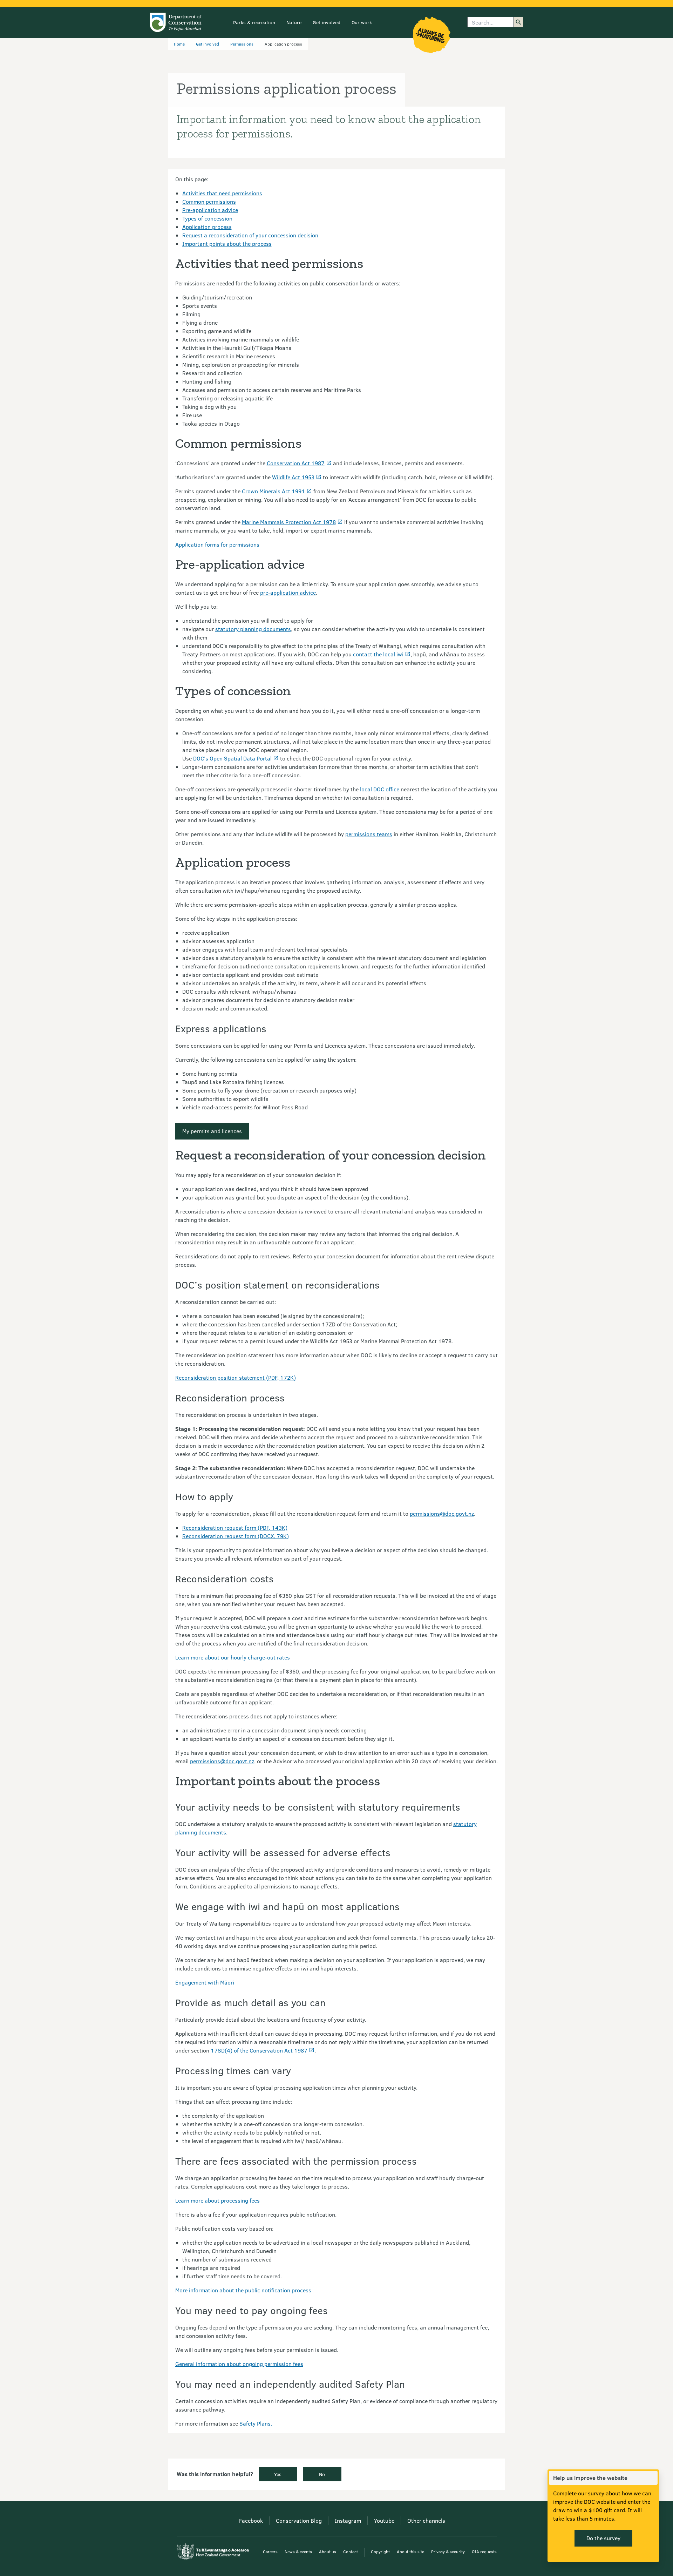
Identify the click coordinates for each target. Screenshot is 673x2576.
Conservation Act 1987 (296, 463)
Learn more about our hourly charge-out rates (233, 1657)
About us (328, 2551)
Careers (270, 2551)
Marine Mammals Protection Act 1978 (289, 522)
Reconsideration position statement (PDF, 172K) (236, 1377)
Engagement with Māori (205, 1982)
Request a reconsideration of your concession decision (250, 235)
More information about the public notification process (243, 2290)
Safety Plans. (256, 2423)
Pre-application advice (210, 210)
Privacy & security (448, 2551)
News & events (298, 2551)
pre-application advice (288, 592)
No (322, 2474)
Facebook (251, 2520)
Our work (362, 22)
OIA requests (484, 2551)
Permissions (242, 44)
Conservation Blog (299, 2520)
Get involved (327, 22)
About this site (410, 2551)
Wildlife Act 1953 (293, 477)
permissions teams (369, 834)
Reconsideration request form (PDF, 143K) (235, 1527)
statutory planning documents (253, 629)
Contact (351, 2551)
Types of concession (207, 218)
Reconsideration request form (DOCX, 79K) (236, 1536)
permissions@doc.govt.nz (442, 1513)
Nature (294, 22)
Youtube (384, 2520)
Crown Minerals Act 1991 (273, 491)
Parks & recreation (254, 22)
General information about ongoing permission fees (239, 2364)
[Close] (652, 2478)
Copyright (380, 2551)
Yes (278, 2474)
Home (179, 44)
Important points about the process (227, 244)
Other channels (426, 2520)
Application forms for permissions (217, 544)
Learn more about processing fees (217, 2200)
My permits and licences (212, 1131)
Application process (207, 227)
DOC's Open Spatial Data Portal (232, 758)
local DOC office (380, 789)
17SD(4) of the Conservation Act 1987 (259, 2050)
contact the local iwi (378, 654)
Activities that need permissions (222, 193)
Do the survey (603, 2538)
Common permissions (209, 201)
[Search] (518, 22)
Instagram (348, 2520)
